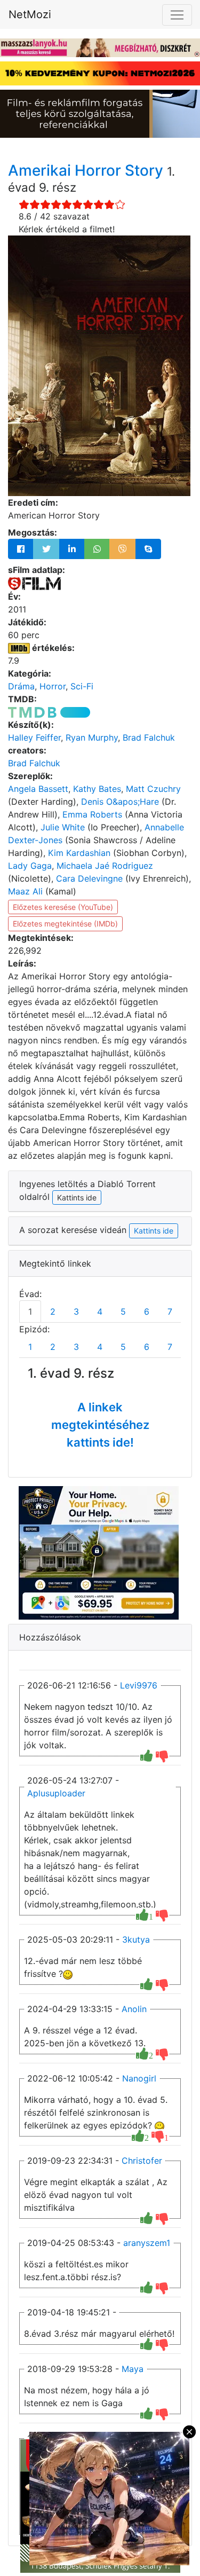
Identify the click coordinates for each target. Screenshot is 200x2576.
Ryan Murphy (92, 737)
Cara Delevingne (89, 878)
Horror (53, 686)
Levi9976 (139, 1685)
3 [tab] (76, 1311)
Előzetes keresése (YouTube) (63, 907)
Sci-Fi (82, 686)
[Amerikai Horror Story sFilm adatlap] (34, 583)
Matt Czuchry (153, 789)
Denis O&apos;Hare (120, 802)
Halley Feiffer (34, 737)
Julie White (63, 827)
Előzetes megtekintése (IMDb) (65, 924)
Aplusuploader (56, 1793)
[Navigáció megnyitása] (177, 15)
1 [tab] (30, 1311)
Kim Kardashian (79, 853)
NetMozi (30, 14)
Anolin (134, 2009)
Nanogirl (139, 2078)
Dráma (21, 686)
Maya (133, 2369)
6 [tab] (147, 1311)
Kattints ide (154, 1231)
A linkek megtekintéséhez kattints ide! (100, 1425)
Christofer (142, 2161)
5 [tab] (123, 1311)
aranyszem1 (147, 2243)
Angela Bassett (38, 789)
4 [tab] (100, 1311)
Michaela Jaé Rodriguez (105, 866)
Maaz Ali (25, 891)
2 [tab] (53, 1311)
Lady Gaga (30, 866)
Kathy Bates (97, 789)
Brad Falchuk (149, 737)
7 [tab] (170, 1311)
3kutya (136, 1939)
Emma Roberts (92, 814)
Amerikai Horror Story (87, 170)
